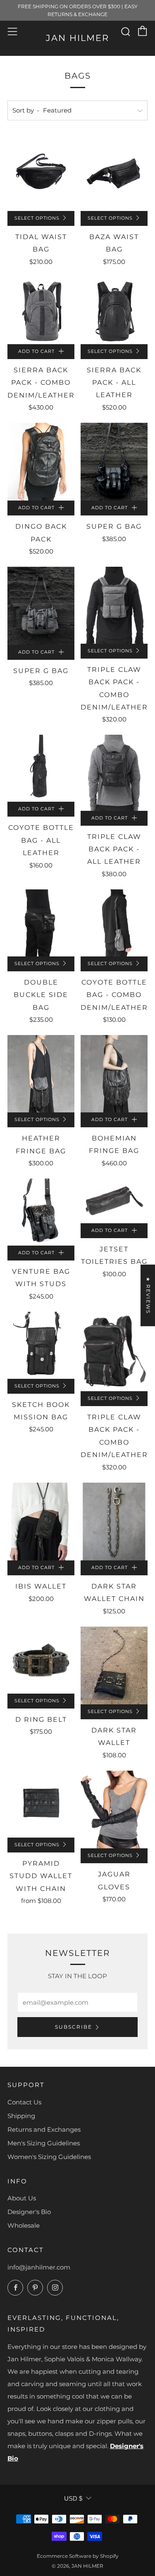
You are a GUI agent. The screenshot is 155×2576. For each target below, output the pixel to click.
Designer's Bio (29, 2212)
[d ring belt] (41, 1660)
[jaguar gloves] (114, 1809)
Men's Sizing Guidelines (44, 2143)
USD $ (73, 2498)
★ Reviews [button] (148, 1295)
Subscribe (74, 2027)
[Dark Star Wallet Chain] (114, 1522)
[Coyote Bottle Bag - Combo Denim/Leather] (114, 923)
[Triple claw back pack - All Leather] (114, 773)
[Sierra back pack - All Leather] (114, 311)
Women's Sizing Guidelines (49, 2157)
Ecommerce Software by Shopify (78, 2556)
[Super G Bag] (114, 462)
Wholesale (24, 2225)
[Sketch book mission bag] (41, 1345)
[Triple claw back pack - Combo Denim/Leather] (114, 605)
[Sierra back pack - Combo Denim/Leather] (41, 311)
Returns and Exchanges (44, 2129)
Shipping (21, 2116)
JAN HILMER (77, 38)
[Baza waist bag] (114, 172)
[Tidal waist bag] (41, 172)
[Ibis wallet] (41, 1522)
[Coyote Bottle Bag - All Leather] (41, 768)
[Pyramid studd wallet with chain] (41, 1804)
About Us (22, 2198)
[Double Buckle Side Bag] (41, 923)
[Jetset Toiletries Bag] (114, 1201)
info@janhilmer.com (39, 2267)
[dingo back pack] (41, 462)
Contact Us (24, 2102)
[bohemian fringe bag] (114, 1074)
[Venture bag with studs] (41, 1212)
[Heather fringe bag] (41, 1074)
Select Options (37, 218)
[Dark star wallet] (114, 1665)
